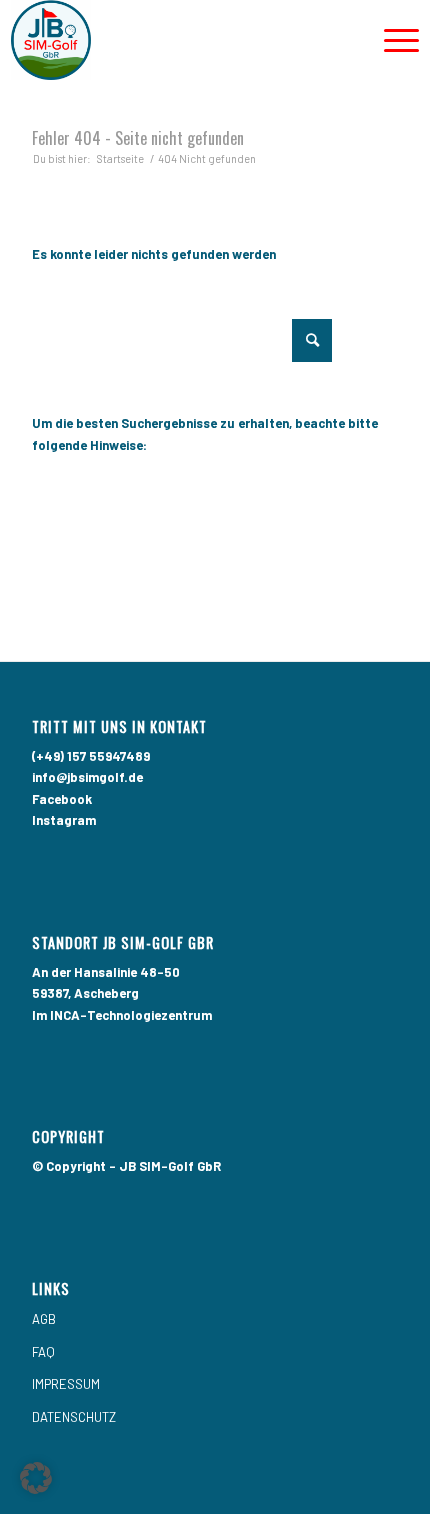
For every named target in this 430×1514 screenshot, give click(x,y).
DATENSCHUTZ (74, 1417)
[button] (36, 1478)
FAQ (43, 1352)
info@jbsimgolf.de (87, 777)
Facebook (62, 799)
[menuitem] (391, 40)
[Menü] (391, 40)
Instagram (64, 820)
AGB (44, 1319)
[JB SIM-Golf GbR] (174, 40)
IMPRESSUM (66, 1384)
